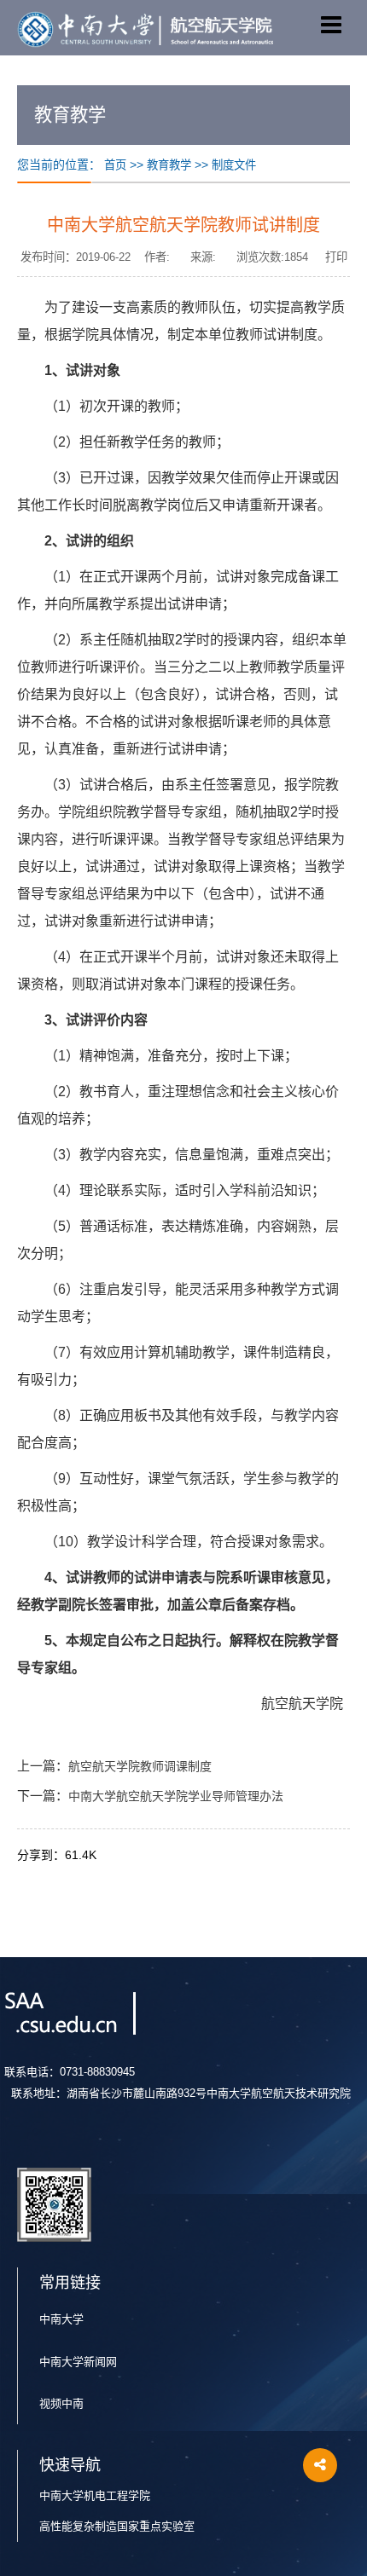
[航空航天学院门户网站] (145, 28)
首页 (115, 165)
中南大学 (61, 2319)
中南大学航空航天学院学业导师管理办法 (176, 1796)
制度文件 (234, 165)
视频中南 (61, 2403)
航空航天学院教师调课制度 (140, 1767)
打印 (336, 257)
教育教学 (169, 165)
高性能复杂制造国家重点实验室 (117, 2526)
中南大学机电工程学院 (95, 2495)
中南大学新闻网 (78, 2362)
